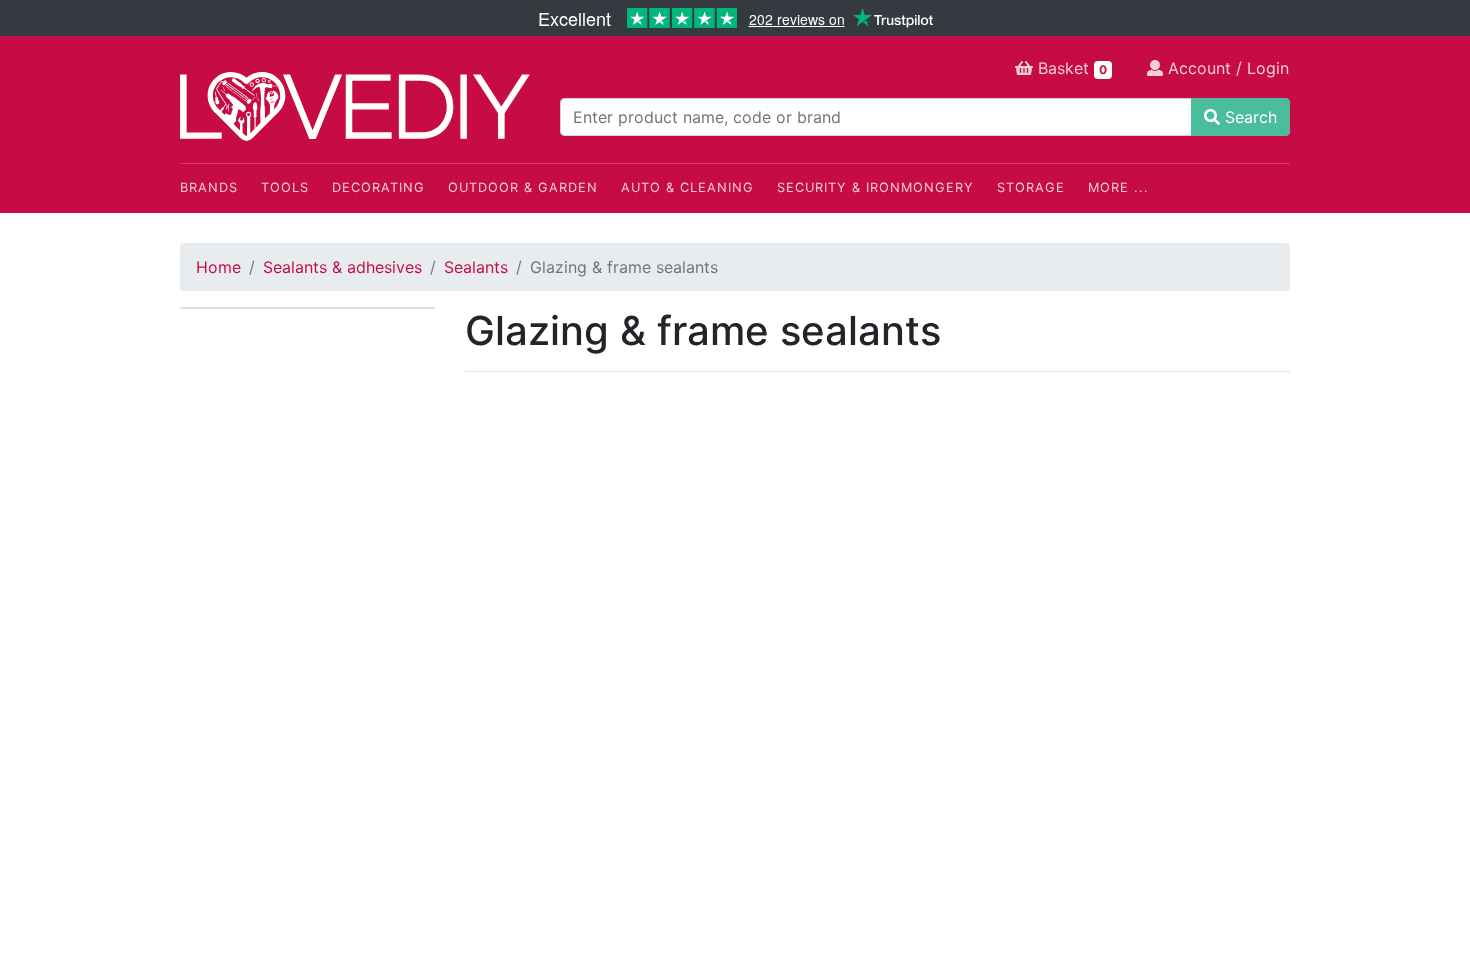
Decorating (378, 187)
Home (218, 267)
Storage (1031, 187)
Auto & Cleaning (687, 187)
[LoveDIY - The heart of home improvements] (355, 106)
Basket (1070, 68)
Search (1248, 117)
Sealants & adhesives (342, 267)
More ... (1118, 187)
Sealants (476, 267)
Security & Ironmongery (875, 187)
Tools (285, 187)
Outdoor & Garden (523, 187)
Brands (209, 187)
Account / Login (1226, 68)
